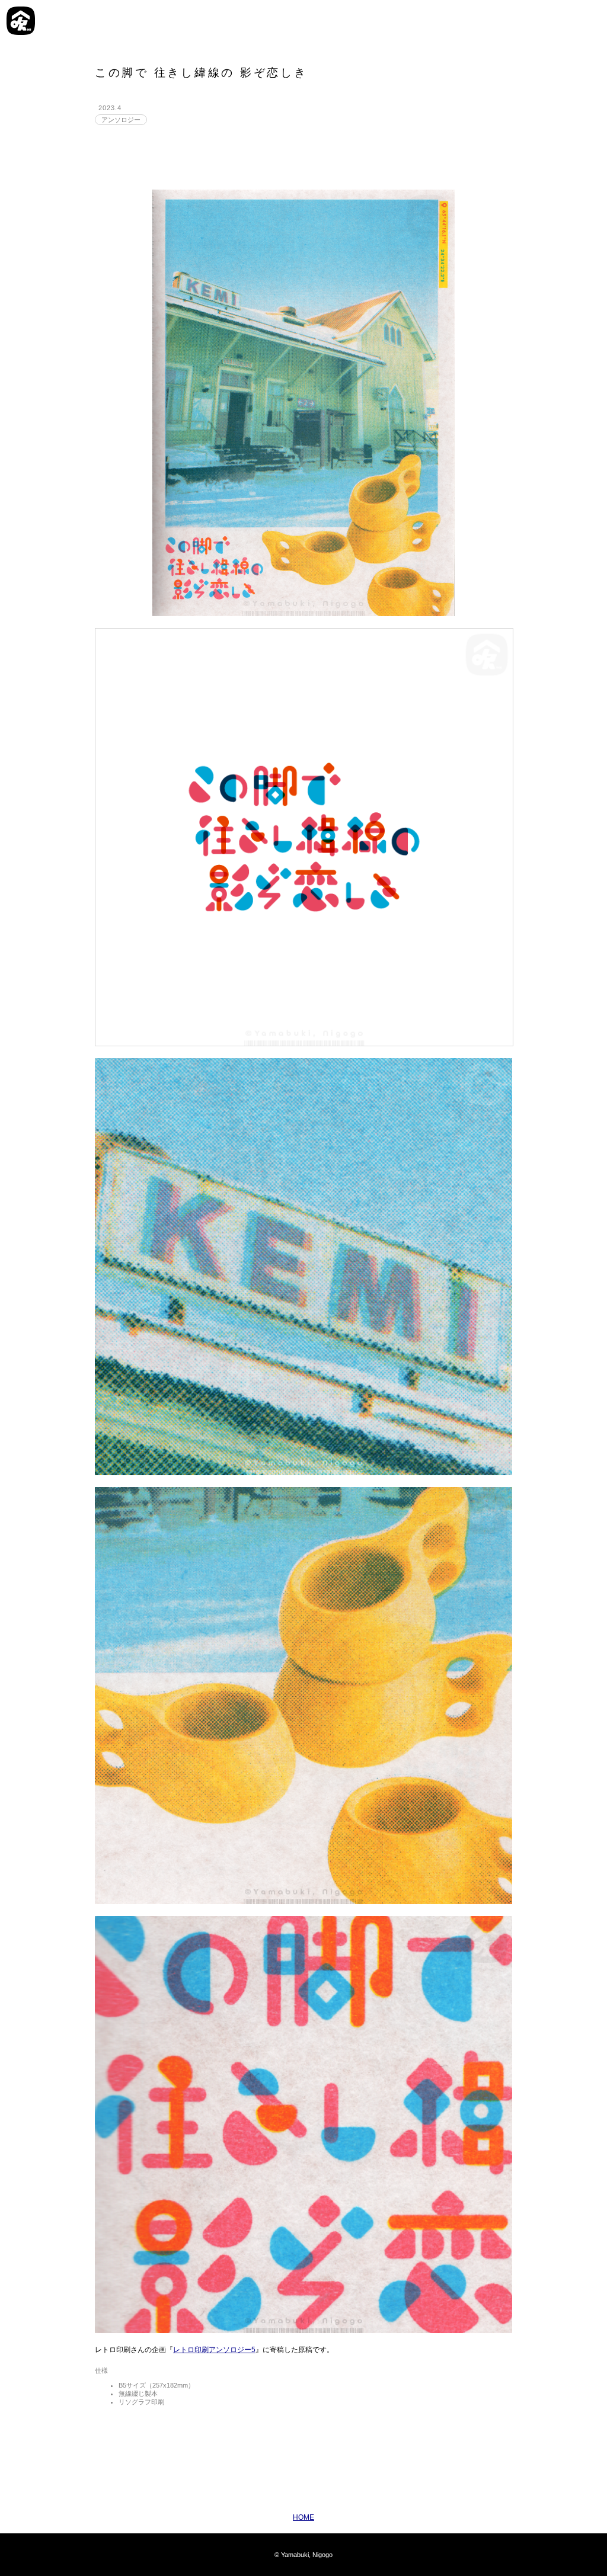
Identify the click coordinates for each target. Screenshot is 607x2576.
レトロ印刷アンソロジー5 (214, 2350)
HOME (303, 2517)
